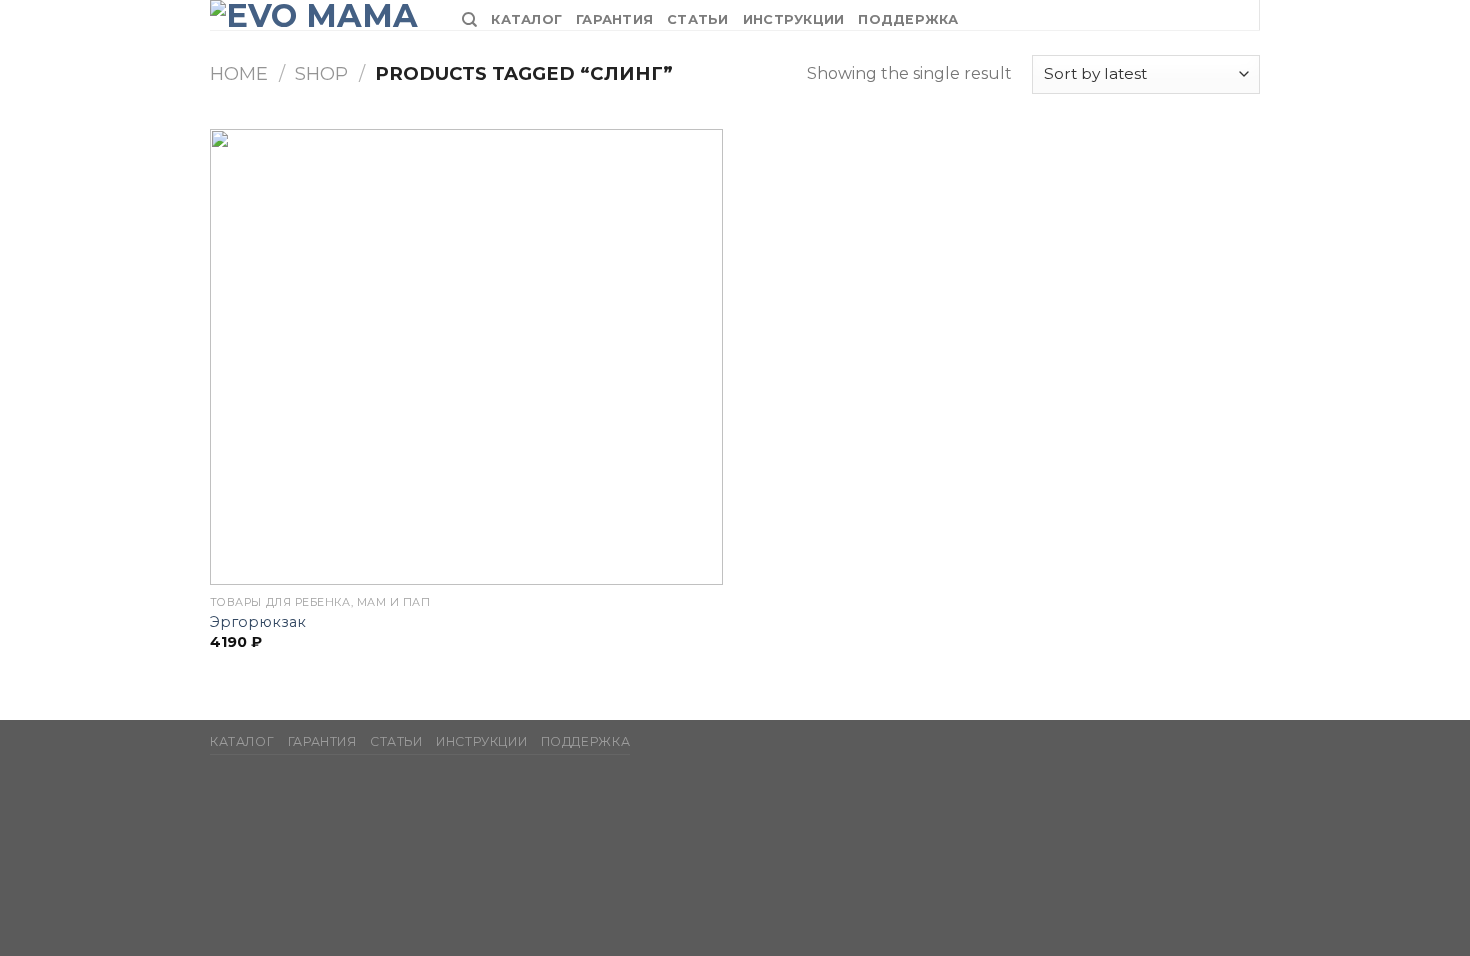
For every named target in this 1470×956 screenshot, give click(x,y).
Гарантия (614, 19)
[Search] (469, 20)
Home (239, 73)
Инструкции (794, 19)
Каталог (526, 19)
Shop (321, 73)
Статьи (698, 19)
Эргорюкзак (258, 622)
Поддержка (908, 19)
